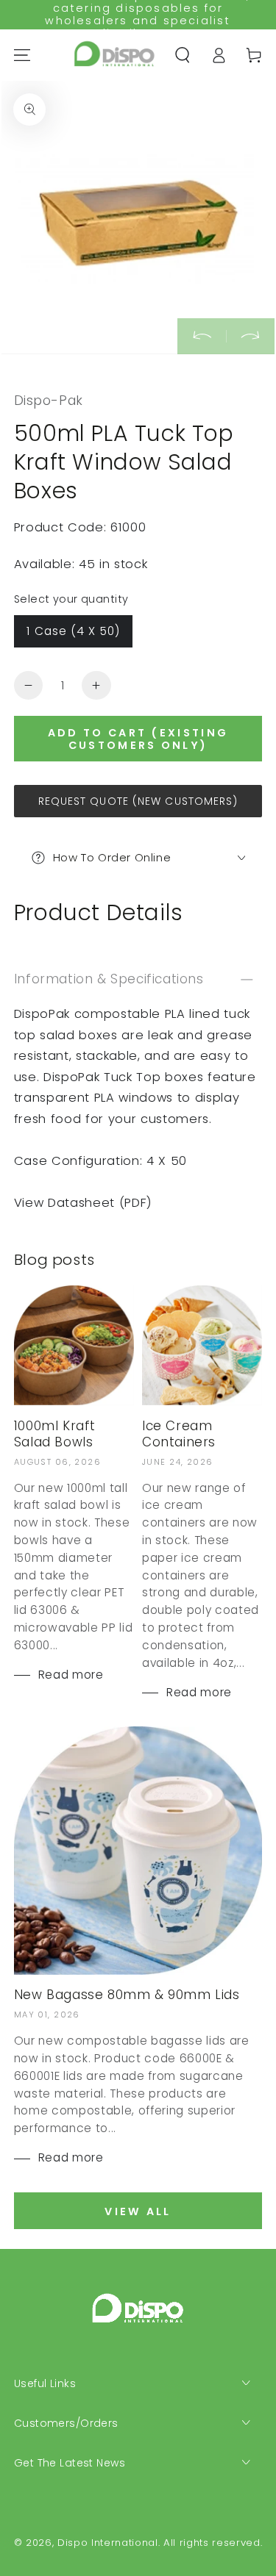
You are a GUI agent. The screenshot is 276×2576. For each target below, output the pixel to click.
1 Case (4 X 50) (73, 631)
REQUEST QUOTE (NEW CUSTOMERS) (138, 801)
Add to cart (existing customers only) (138, 739)
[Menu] (22, 55)
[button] (183, 55)
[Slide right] (250, 336)
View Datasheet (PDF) (83, 1203)
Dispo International (108, 2543)
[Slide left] (202, 336)
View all (138, 2211)
